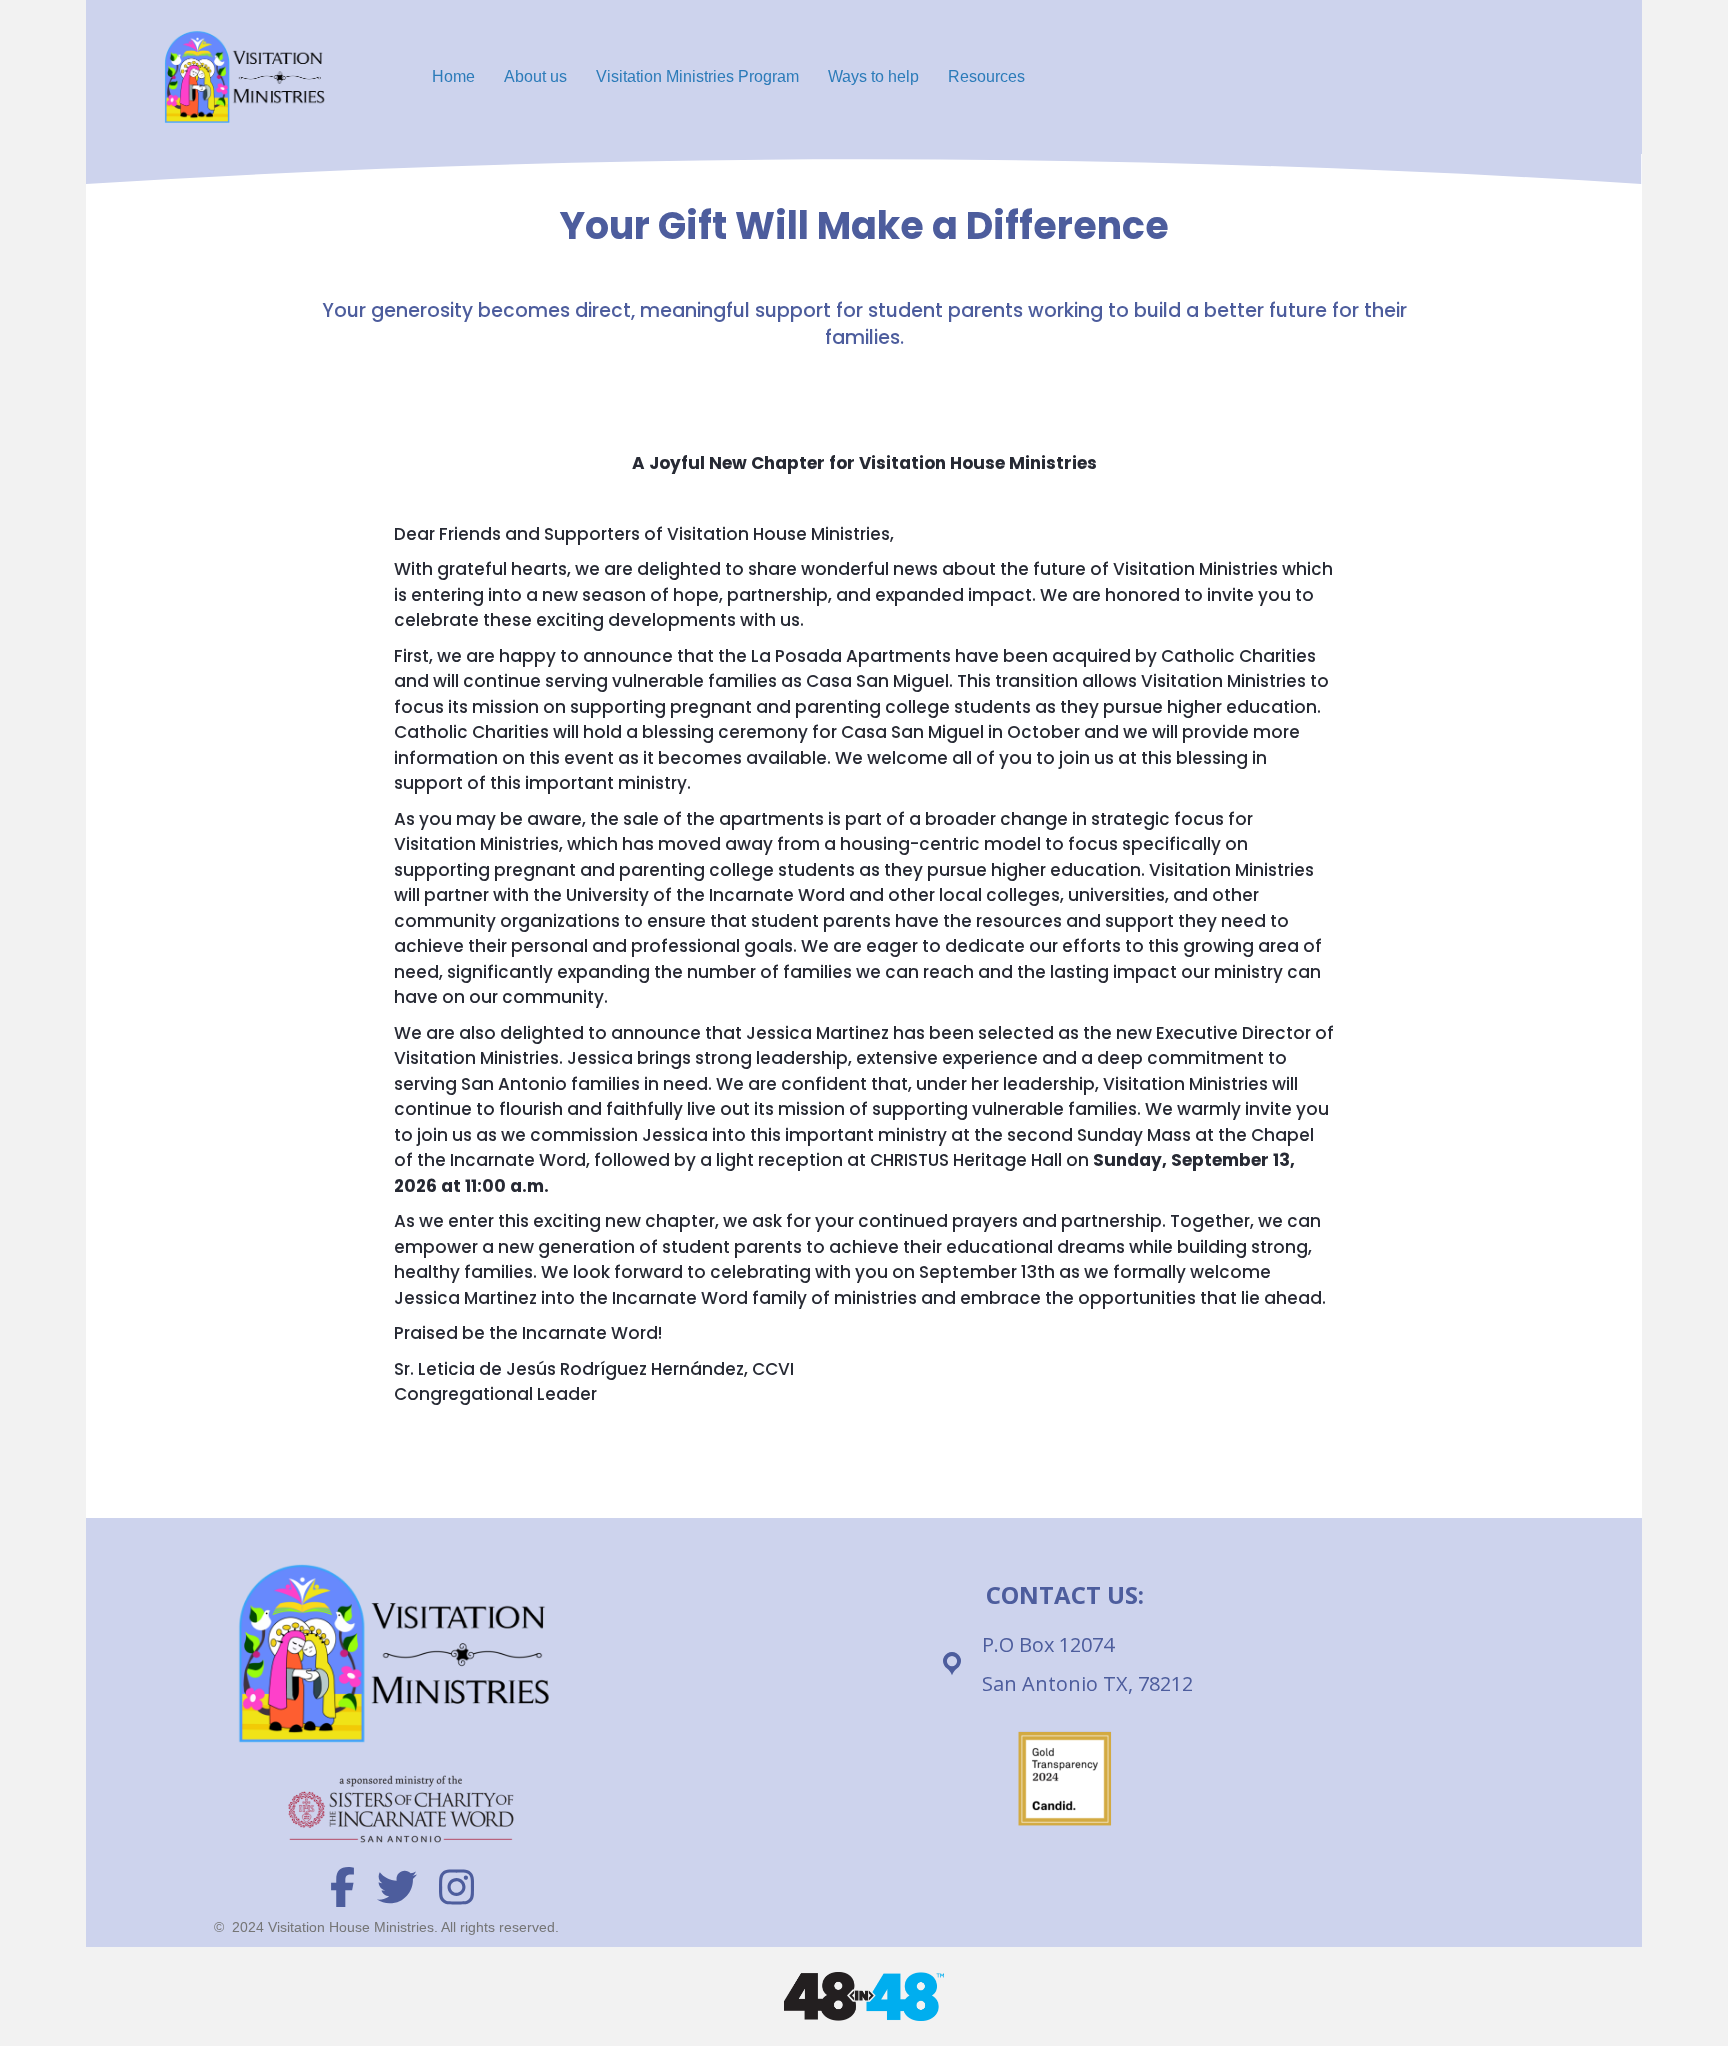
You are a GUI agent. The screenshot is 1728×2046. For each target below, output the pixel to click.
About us (535, 76)
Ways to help (873, 76)
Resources (986, 76)
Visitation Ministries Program (697, 76)
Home (453, 76)
